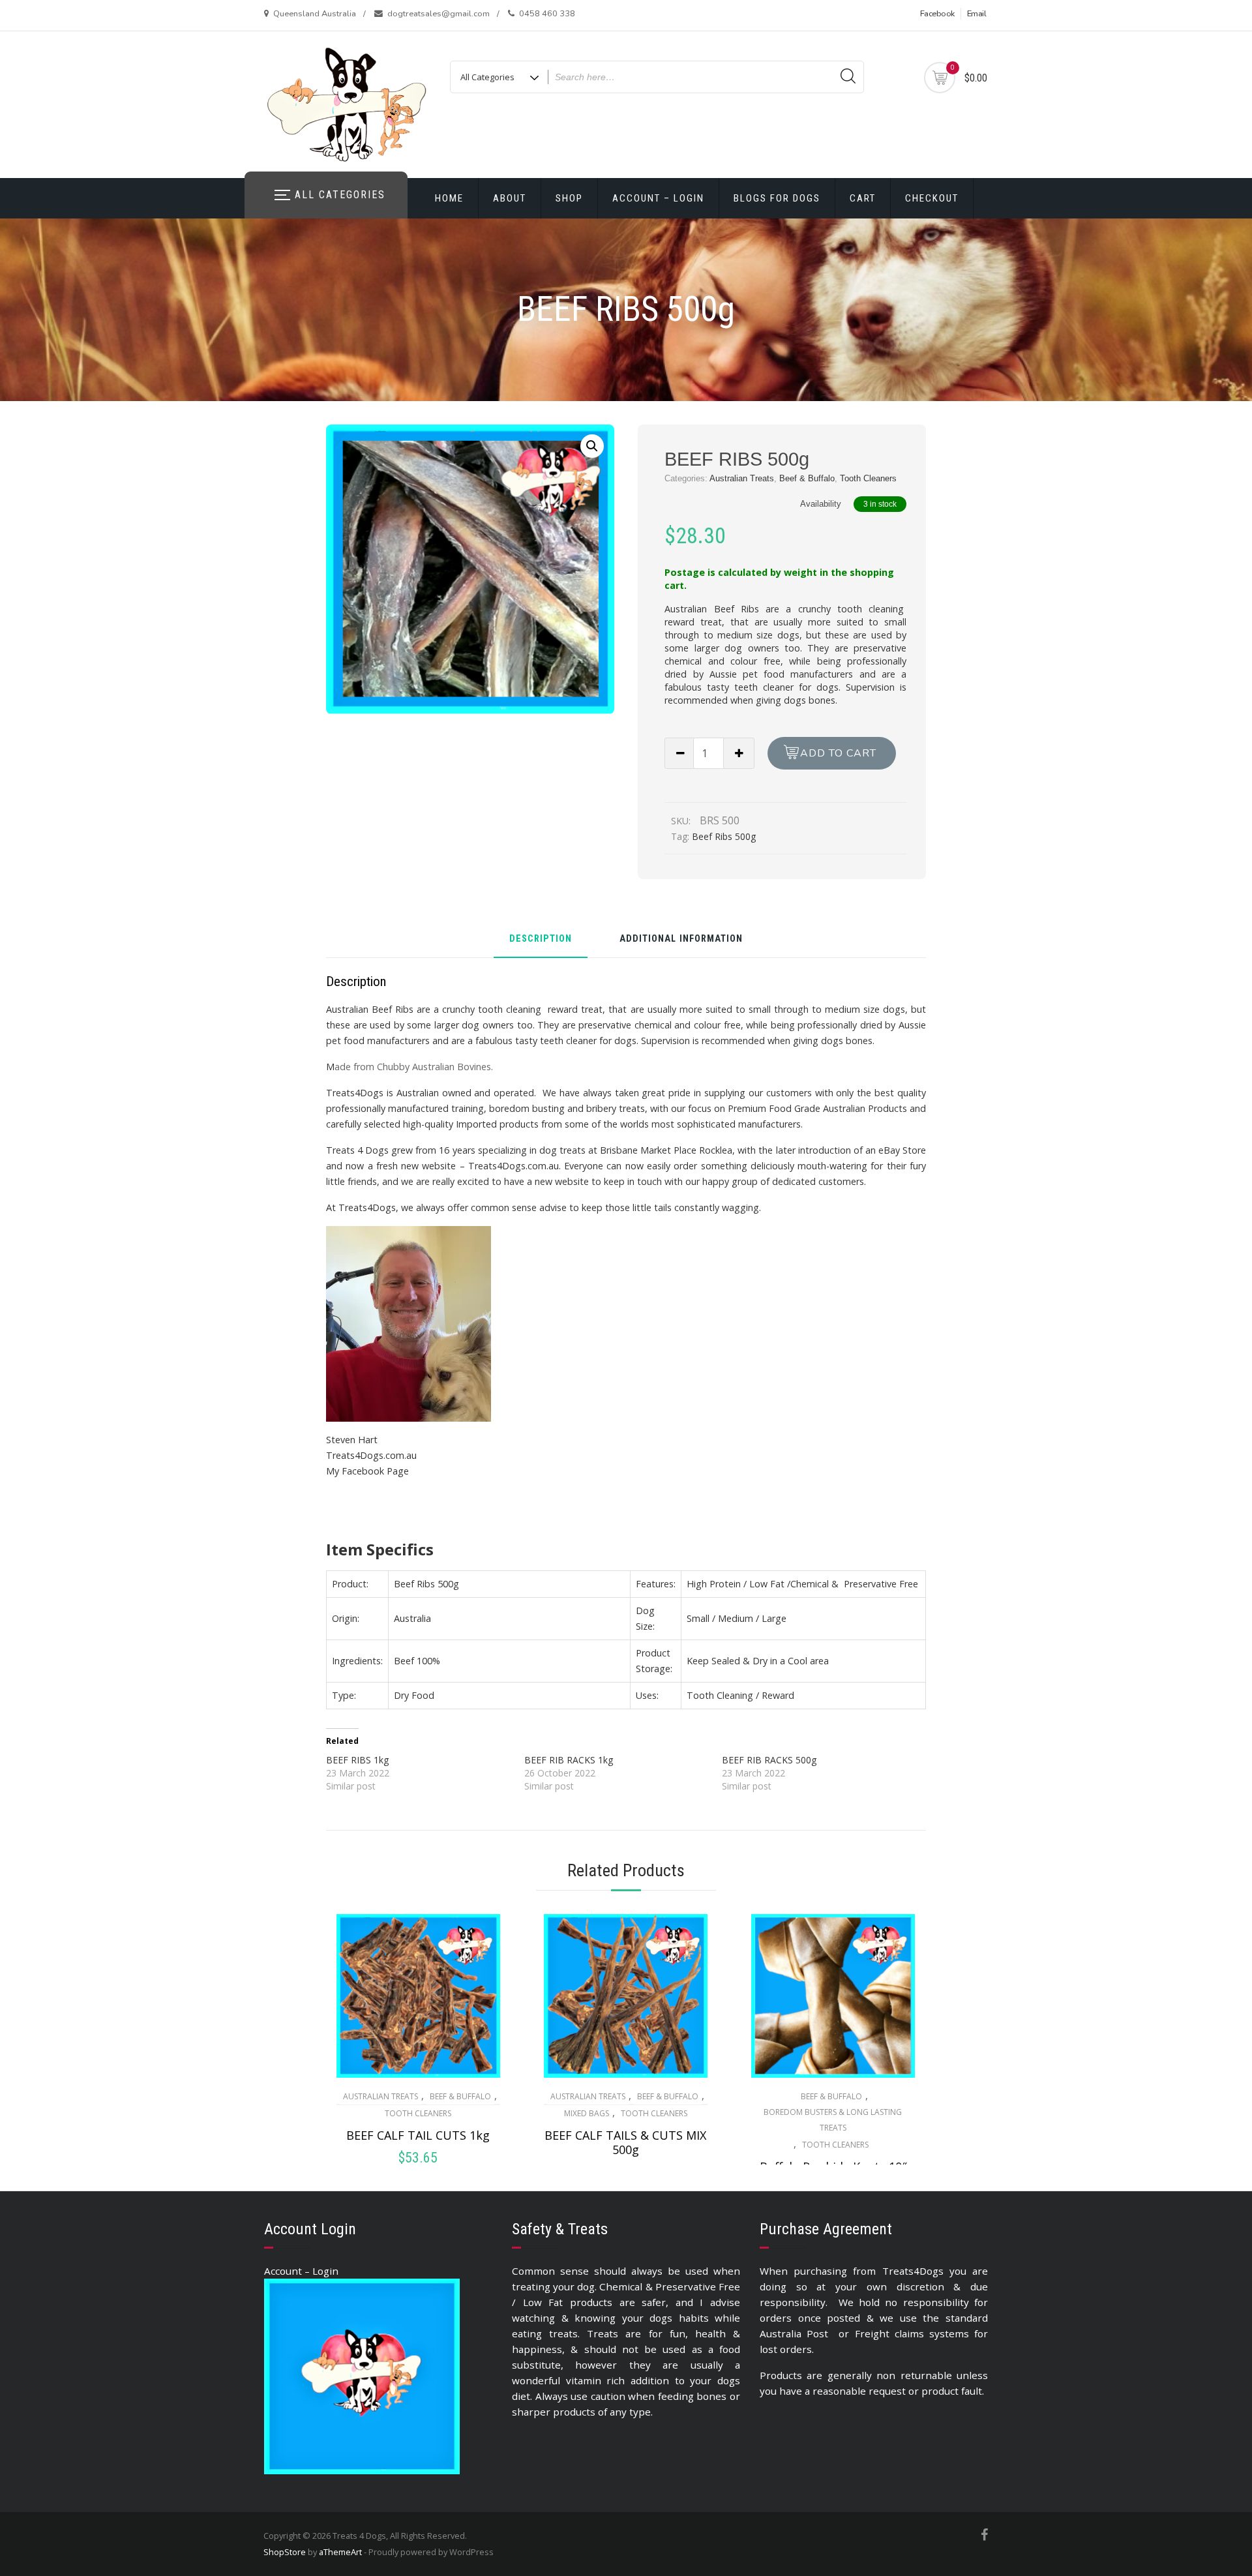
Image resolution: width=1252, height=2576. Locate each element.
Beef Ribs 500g (724, 836)
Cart (863, 198)
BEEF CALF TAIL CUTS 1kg (418, 2135)
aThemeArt (340, 2552)
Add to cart (838, 753)
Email (977, 14)
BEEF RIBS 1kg (357, 1760)
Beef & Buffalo (807, 478)
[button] (592, 446)
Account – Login (658, 198)
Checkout (932, 198)
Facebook (937, 14)
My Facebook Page (367, 1471)
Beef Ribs (737, 609)
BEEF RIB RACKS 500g (769, 1760)
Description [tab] (541, 939)
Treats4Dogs (355, 1093)
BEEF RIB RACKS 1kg (569, 1760)
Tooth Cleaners (868, 478)
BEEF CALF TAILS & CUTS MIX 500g (625, 2142)
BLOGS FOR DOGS (777, 198)
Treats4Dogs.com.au (371, 1455)
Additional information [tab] (681, 939)
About (510, 198)
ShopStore (285, 2552)
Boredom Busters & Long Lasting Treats (833, 2120)
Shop (569, 198)
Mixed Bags (587, 2113)
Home (449, 198)
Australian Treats (742, 478)
